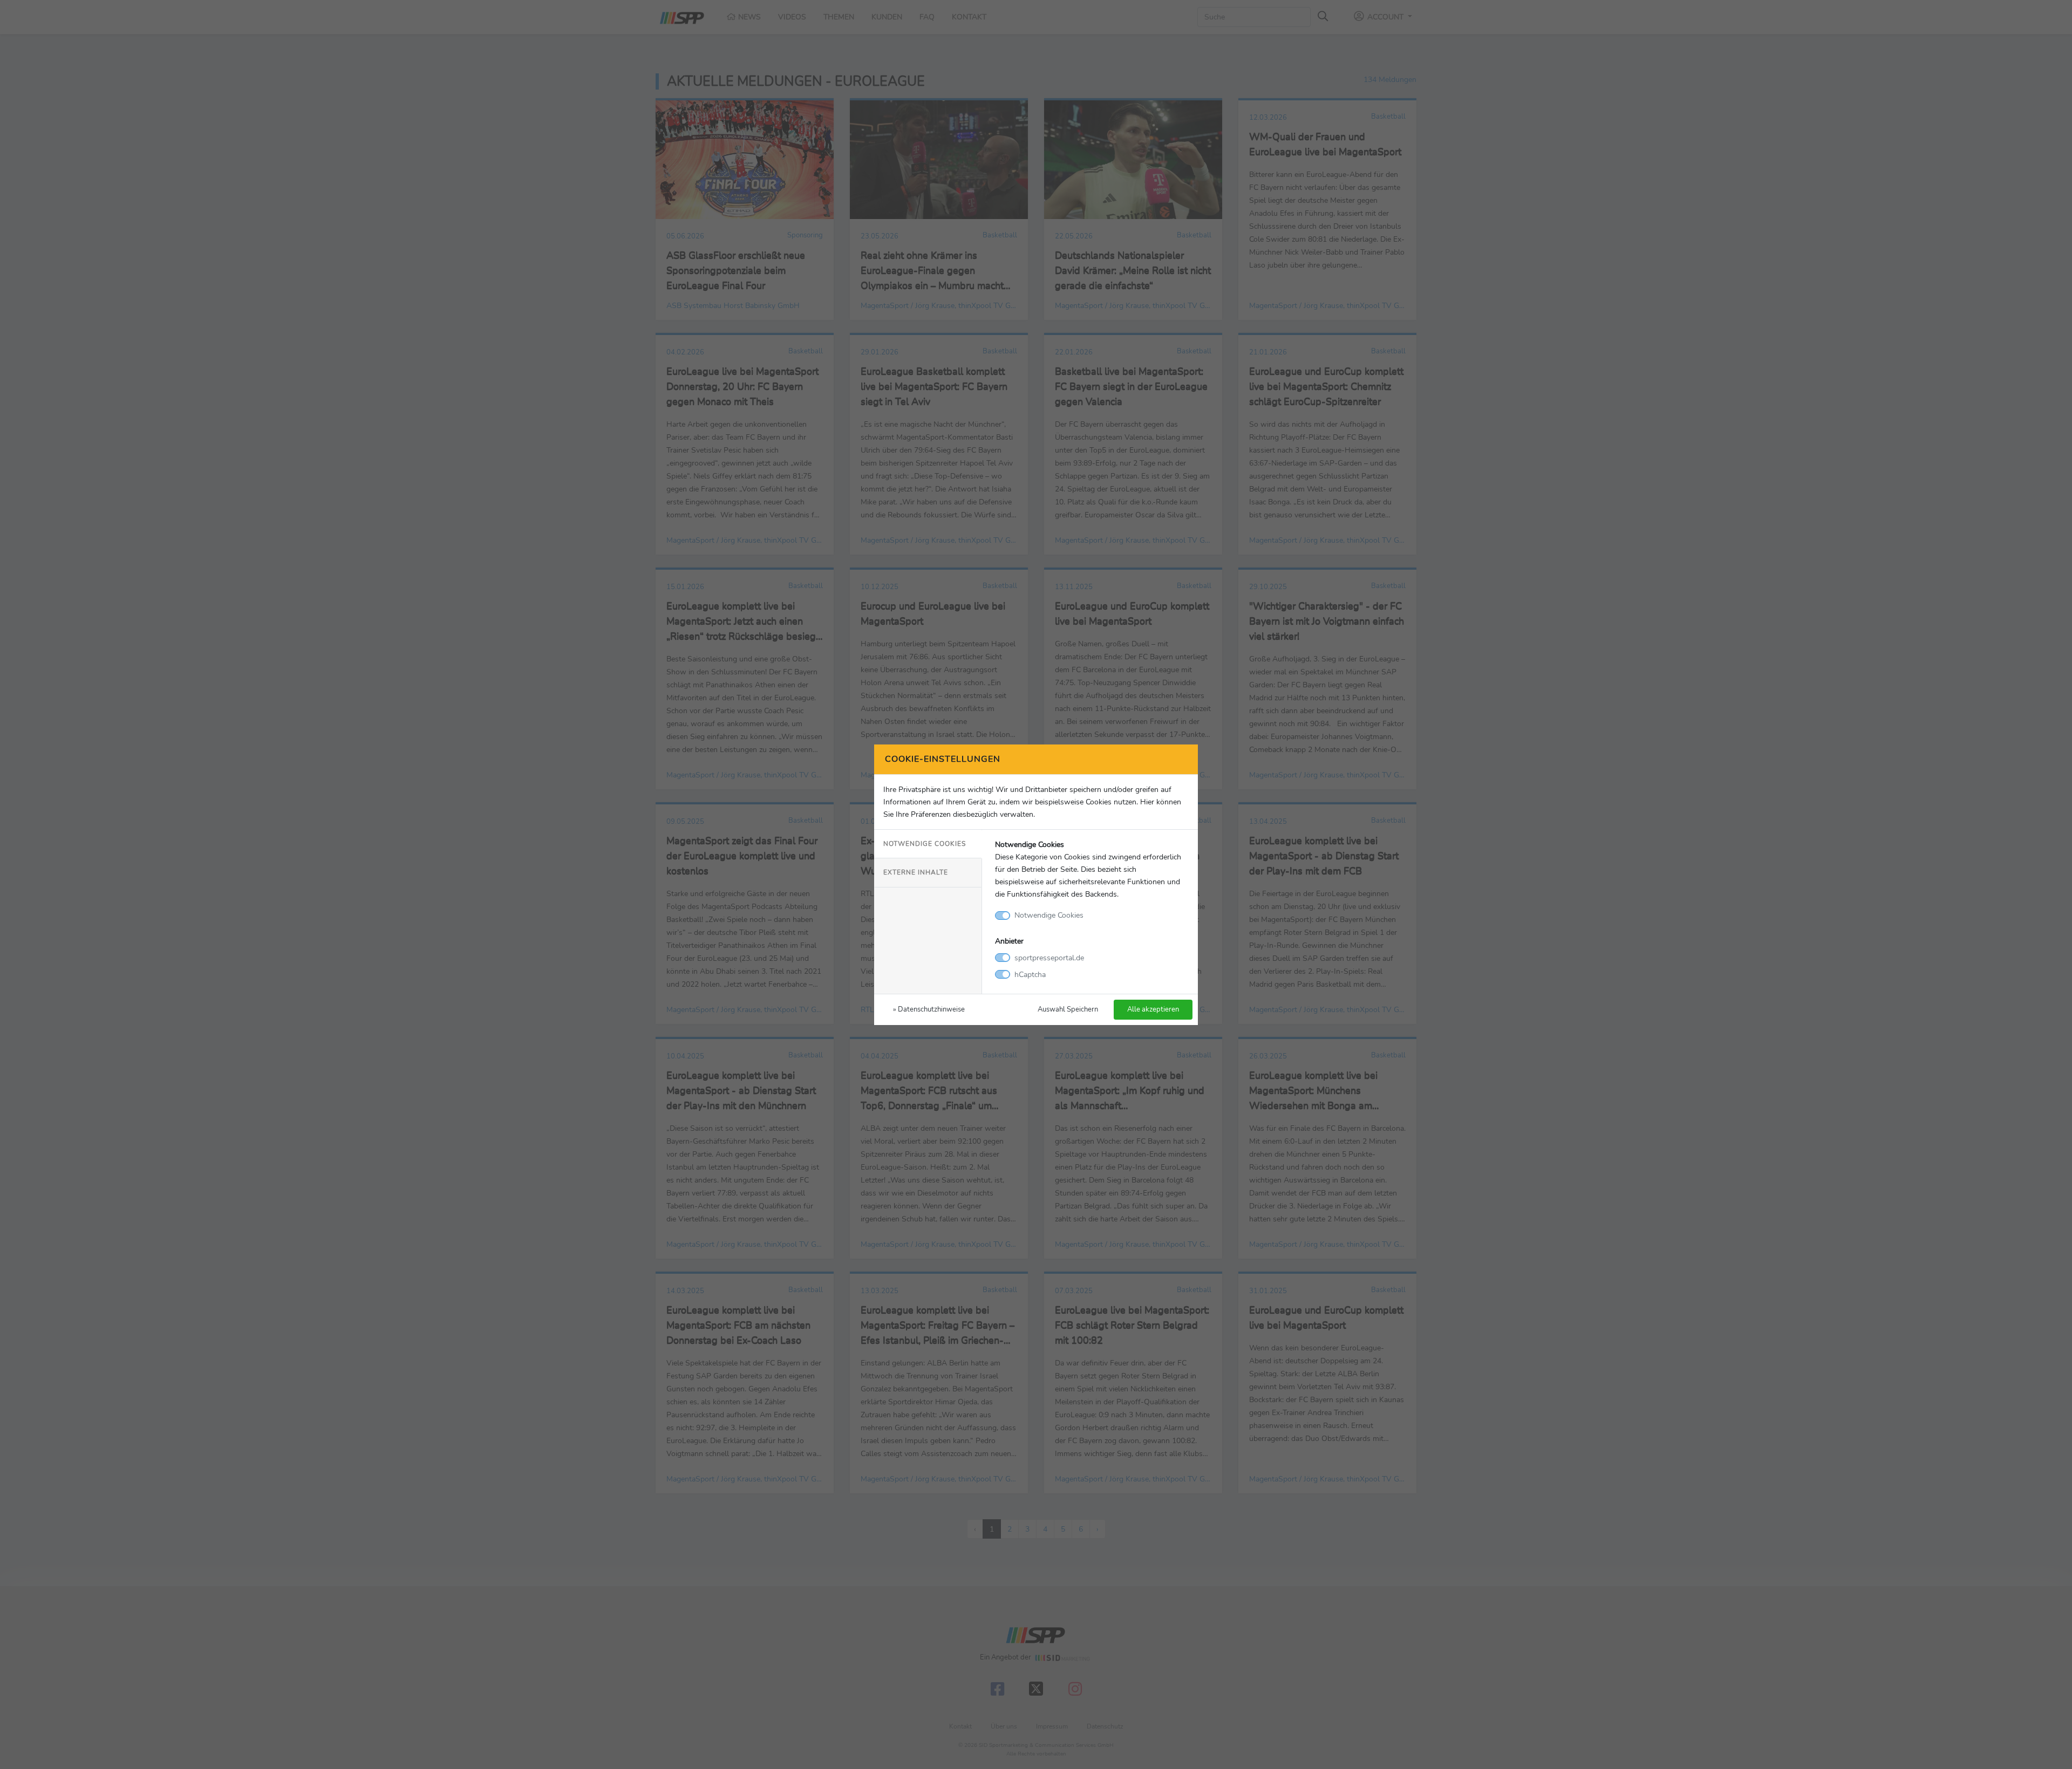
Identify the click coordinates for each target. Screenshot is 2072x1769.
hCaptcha (1030, 974)
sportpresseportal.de (1049, 958)
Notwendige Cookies (925, 844)
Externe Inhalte (916, 872)
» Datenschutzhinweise (929, 1009)
